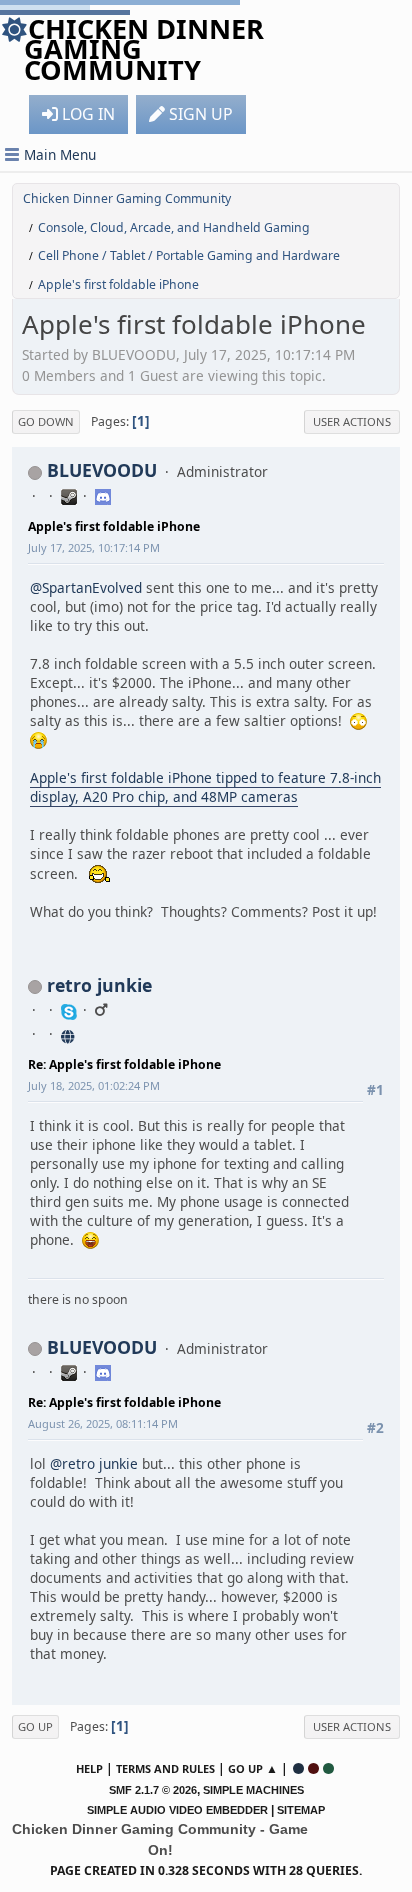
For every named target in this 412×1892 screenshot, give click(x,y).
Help (89, 1768)
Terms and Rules (165, 1768)
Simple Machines (253, 1790)
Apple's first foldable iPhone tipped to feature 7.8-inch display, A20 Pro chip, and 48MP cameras (205, 787)
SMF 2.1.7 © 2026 (153, 1790)
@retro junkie (94, 1463)
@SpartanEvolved (86, 587)
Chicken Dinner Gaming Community (144, 49)
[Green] (328, 1768)
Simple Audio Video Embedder (177, 1810)
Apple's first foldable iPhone (114, 526)
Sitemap (301, 1810)
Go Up (35, 1726)
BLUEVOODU (102, 470)
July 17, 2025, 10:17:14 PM (94, 547)
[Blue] (298, 1768)
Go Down (46, 421)
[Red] (313, 1768)
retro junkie (99, 985)
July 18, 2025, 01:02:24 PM (94, 1085)
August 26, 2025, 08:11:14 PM (103, 1423)
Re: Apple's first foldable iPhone (124, 1064)
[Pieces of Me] (69, 1033)
